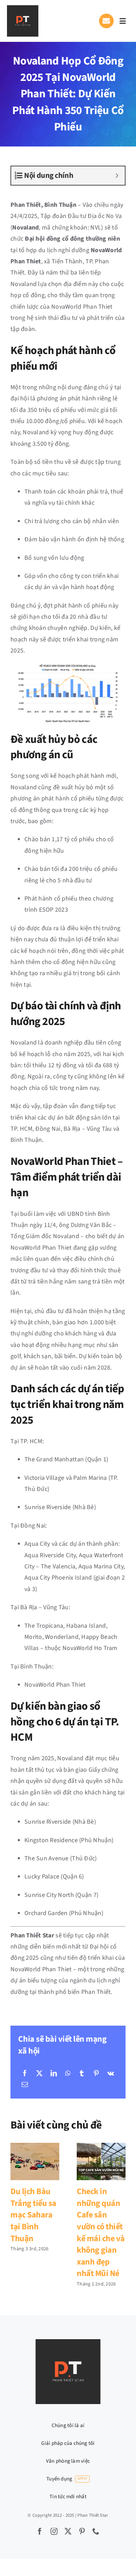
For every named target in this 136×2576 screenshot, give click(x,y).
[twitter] (68, 2531)
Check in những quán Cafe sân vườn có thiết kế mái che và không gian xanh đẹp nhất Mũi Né (101, 2161)
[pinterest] (82, 2531)
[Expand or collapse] (117, 176)
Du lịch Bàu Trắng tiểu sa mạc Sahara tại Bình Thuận (35, 2161)
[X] (39, 2074)
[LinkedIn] (54, 2074)
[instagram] (54, 2531)
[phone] (96, 2531)
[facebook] (40, 2531)
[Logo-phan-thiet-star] (23, 8)
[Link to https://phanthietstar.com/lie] (106, 21)
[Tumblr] (82, 2074)
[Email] (25, 2085)
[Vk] (111, 2074)
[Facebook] (25, 2074)
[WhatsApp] (68, 2074)
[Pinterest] (96, 2074)
